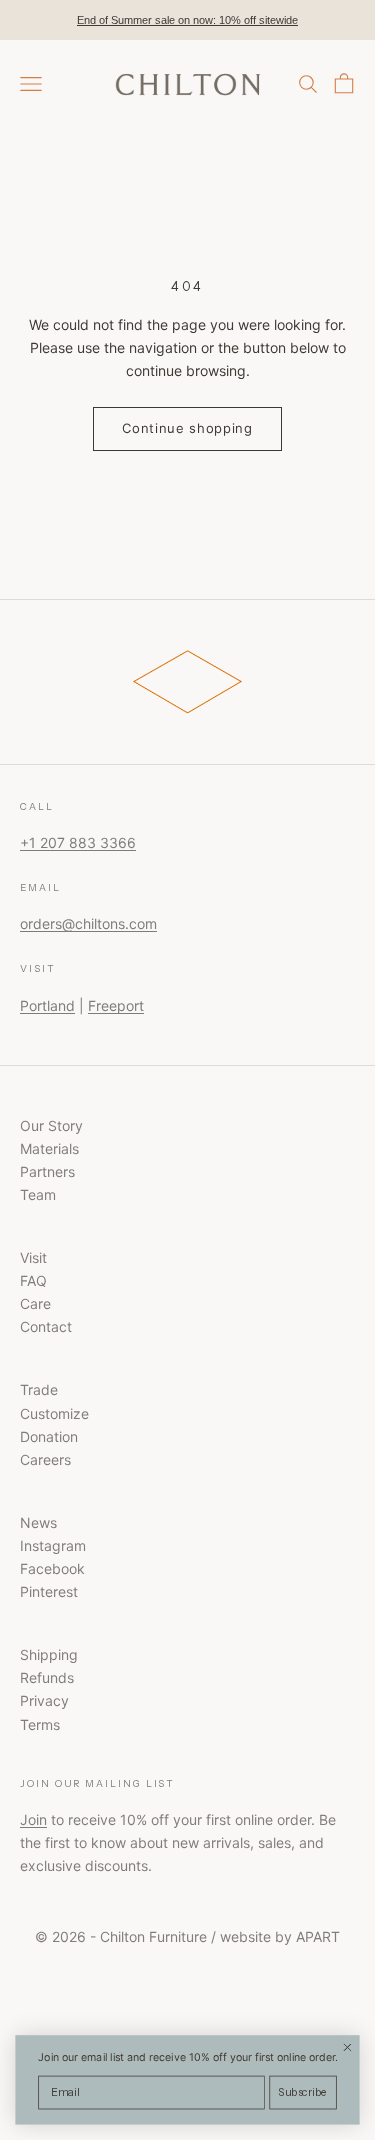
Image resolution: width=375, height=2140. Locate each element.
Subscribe (303, 2093)
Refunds (47, 1677)
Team (38, 1194)
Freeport (116, 1005)
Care (35, 1303)
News (38, 1522)
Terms (40, 1724)
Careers (45, 1459)
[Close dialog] (347, 2047)
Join (33, 1819)
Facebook (52, 1568)
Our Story (51, 1125)
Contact (46, 1326)
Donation (49, 1436)
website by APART (280, 1936)
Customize (54, 1413)
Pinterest (49, 1591)
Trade (39, 1389)
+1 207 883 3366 (78, 842)
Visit (33, 1257)
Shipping (49, 1654)
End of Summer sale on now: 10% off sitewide (187, 20)
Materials (49, 1148)
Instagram (53, 1545)
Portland (47, 1005)
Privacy (44, 1700)
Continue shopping (187, 428)
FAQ (33, 1280)
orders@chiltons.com (88, 923)
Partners (47, 1171)
